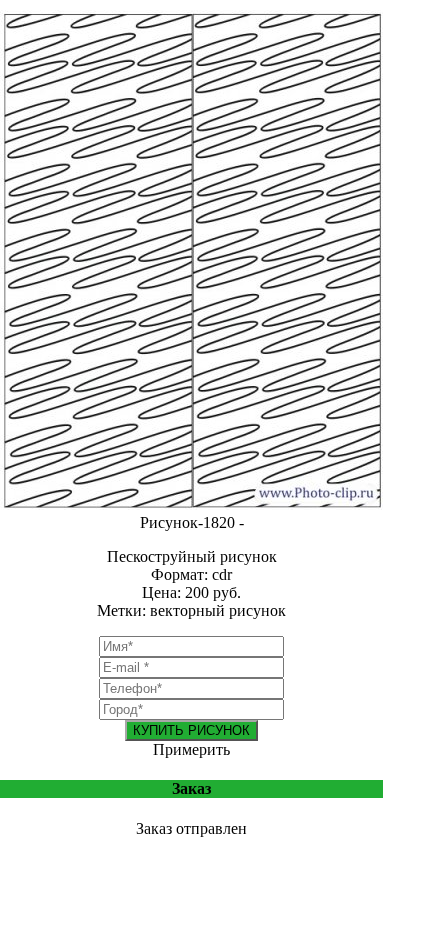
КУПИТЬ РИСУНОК (191, 730)
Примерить (191, 749)
